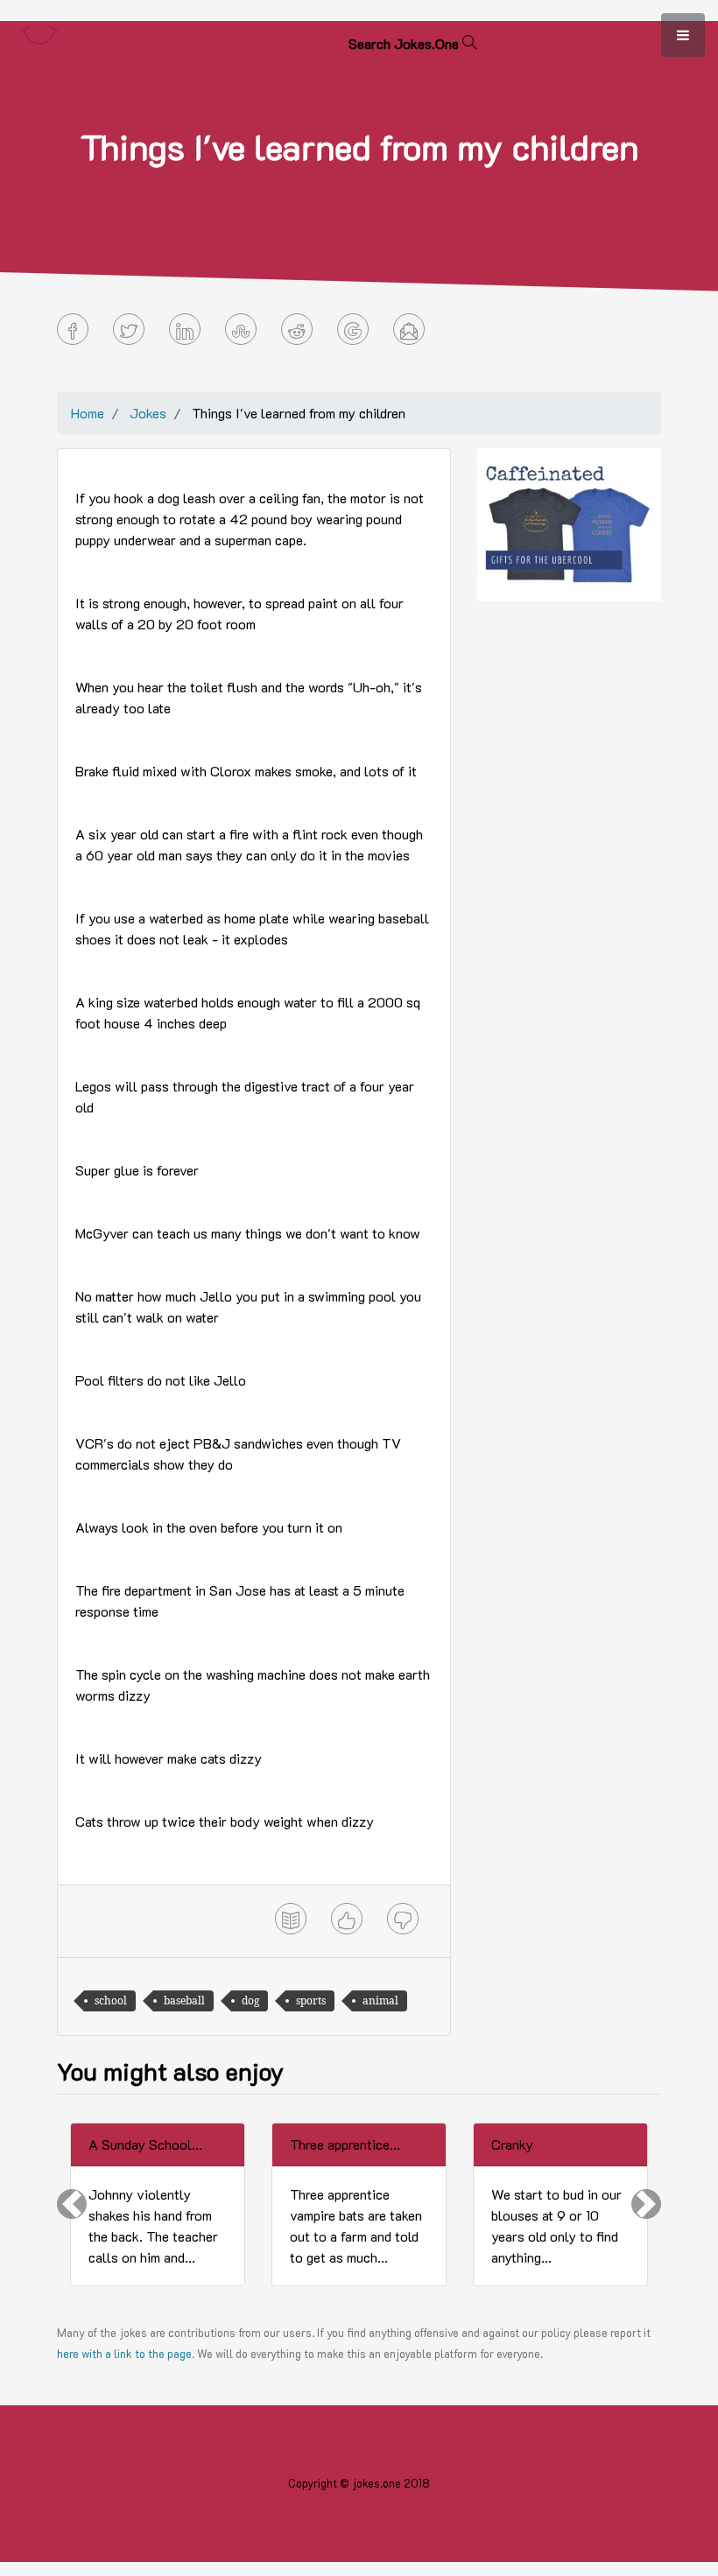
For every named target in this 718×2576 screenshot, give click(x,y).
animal (380, 2000)
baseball (184, 2000)
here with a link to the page (124, 2354)
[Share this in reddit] (297, 329)
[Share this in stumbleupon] (241, 329)
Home (88, 413)
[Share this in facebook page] (73, 329)
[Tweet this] (129, 329)
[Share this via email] (409, 329)
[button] (72, 2204)
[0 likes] (347, 1919)
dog (250, 2000)
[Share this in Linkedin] (185, 329)
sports (311, 2000)
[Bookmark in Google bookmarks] (353, 329)
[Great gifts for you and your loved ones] (569, 523)
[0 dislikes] (403, 1919)
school (111, 2000)
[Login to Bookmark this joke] (291, 1919)
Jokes (148, 413)
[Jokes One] (39, 31)
